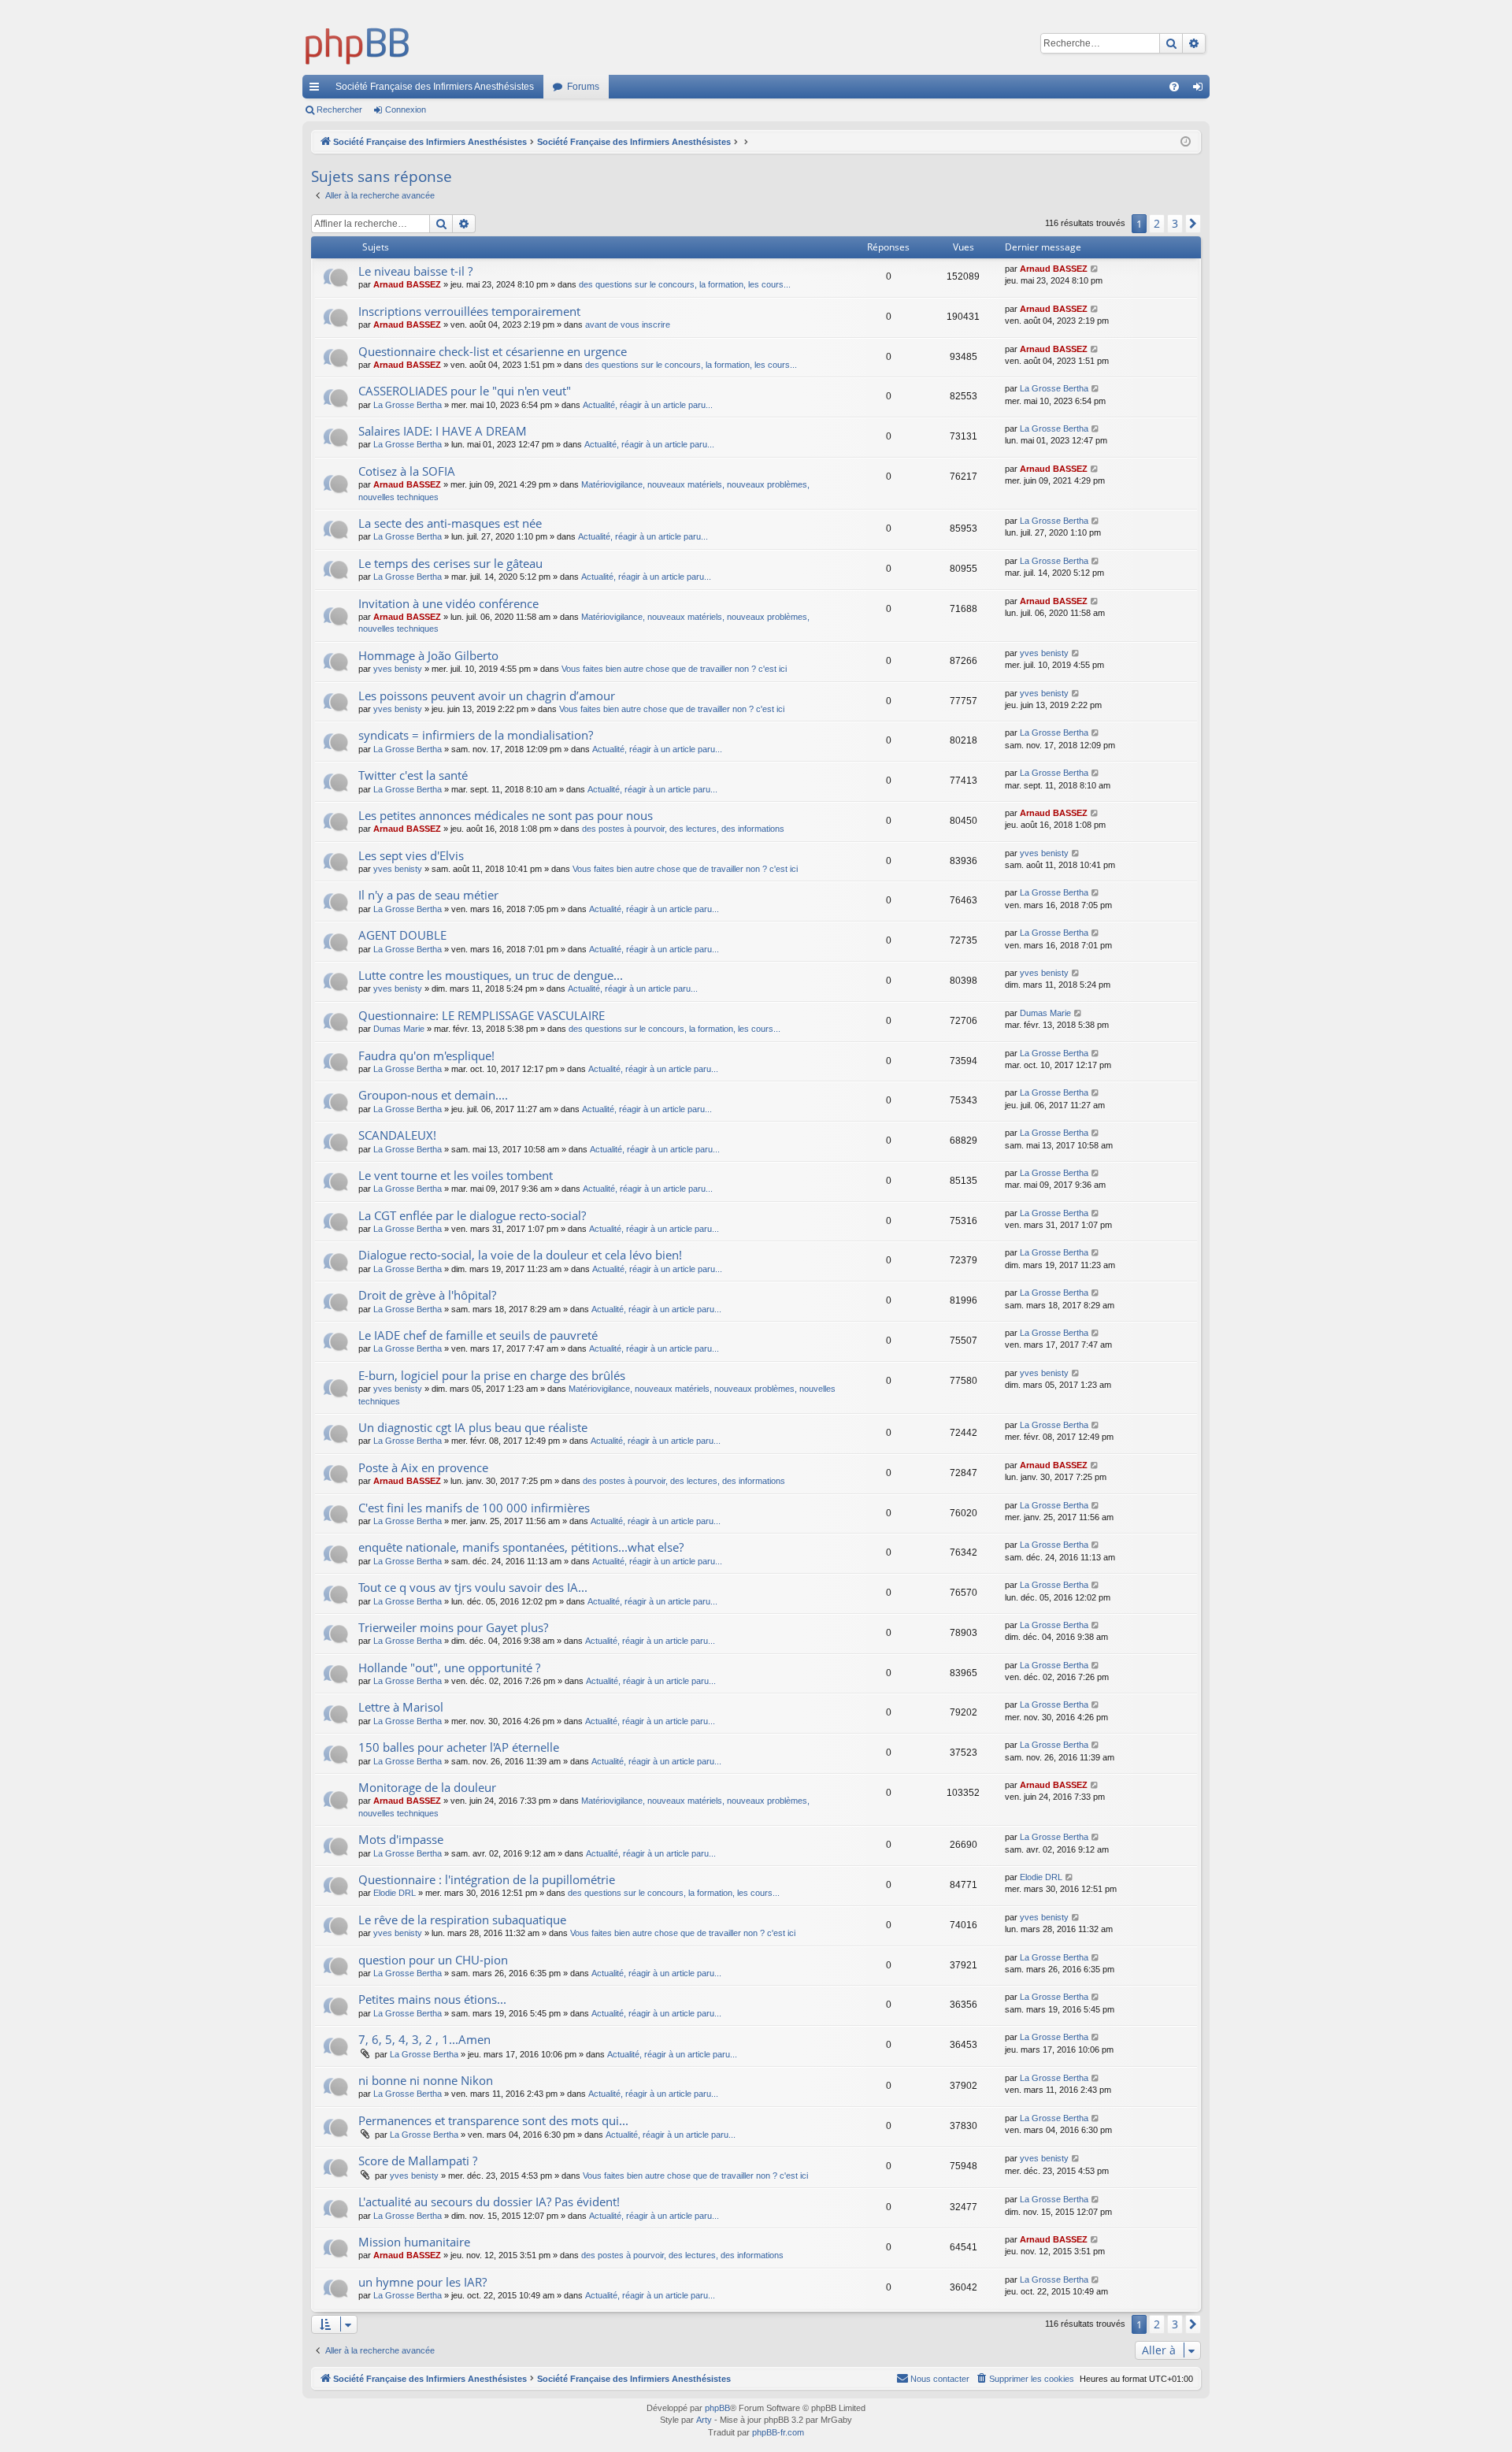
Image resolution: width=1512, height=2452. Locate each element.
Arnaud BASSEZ (407, 284)
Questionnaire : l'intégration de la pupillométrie (487, 1879)
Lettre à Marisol (401, 1707)
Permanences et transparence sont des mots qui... (493, 2120)
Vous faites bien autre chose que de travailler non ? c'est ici (674, 669)
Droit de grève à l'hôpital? (427, 1295)
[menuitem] (1174, 87)
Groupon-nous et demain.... (433, 1095)
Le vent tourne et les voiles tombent (456, 1175)
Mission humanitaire (414, 2242)
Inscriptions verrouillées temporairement (469, 311)
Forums (583, 87)
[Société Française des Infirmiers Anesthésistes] (358, 43)
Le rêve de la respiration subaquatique (462, 1920)
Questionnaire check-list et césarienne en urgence (493, 351)
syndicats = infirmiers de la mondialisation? (476, 735)
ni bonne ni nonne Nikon (426, 2080)
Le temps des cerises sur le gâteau (450, 563)
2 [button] (1157, 223)
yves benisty (398, 669)
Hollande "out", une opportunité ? (449, 1667)
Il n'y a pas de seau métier (428, 895)
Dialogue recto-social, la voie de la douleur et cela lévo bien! (520, 1255)
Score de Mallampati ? (418, 2161)
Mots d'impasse (401, 1839)
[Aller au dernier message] (1095, 269)
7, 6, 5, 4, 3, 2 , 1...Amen (424, 2039)
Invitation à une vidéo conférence (448, 603)
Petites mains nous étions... (432, 1999)
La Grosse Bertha (408, 405)
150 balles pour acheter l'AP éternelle (459, 1747)
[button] (1193, 224)
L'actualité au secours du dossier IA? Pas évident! (489, 2202)
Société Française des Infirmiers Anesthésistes (435, 87)
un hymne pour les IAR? (422, 2282)
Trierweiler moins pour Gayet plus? (453, 1627)
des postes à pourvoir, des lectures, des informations (683, 829)
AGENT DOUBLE (402, 935)
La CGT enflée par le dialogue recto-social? (472, 1215)
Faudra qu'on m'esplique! (426, 1055)
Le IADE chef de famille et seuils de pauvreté (478, 1335)
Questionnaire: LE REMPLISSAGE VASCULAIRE (482, 1015)
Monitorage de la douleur (427, 1787)
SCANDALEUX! (397, 1135)
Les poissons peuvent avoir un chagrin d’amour (487, 696)
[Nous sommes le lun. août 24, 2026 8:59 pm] (1186, 142)
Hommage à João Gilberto (428, 655)
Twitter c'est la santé (413, 775)
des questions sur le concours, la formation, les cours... (685, 284)
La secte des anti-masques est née (450, 523)
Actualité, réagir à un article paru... (648, 405)
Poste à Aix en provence (423, 1467)
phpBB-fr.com (778, 2432)
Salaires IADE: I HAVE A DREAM (443, 431)
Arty (704, 2420)
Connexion (406, 109)
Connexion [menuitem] (1201, 90)
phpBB (717, 2408)
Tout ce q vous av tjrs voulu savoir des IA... (473, 1587)
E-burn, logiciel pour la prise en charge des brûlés (492, 1375)
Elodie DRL (395, 1893)
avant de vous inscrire (628, 325)
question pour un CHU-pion (433, 1960)
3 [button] (1175, 223)
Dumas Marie (399, 1029)
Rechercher (339, 109)
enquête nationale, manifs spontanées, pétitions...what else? (521, 1547)
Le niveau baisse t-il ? (415, 271)
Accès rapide (317, 90)
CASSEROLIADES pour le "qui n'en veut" (465, 391)
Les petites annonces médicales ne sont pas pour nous (506, 815)
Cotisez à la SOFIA (407, 471)
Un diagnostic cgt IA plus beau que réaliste (473, 1427)
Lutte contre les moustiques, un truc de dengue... (491, 975)
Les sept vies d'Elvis (411, 855)
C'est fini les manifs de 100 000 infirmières (474, 1508)
